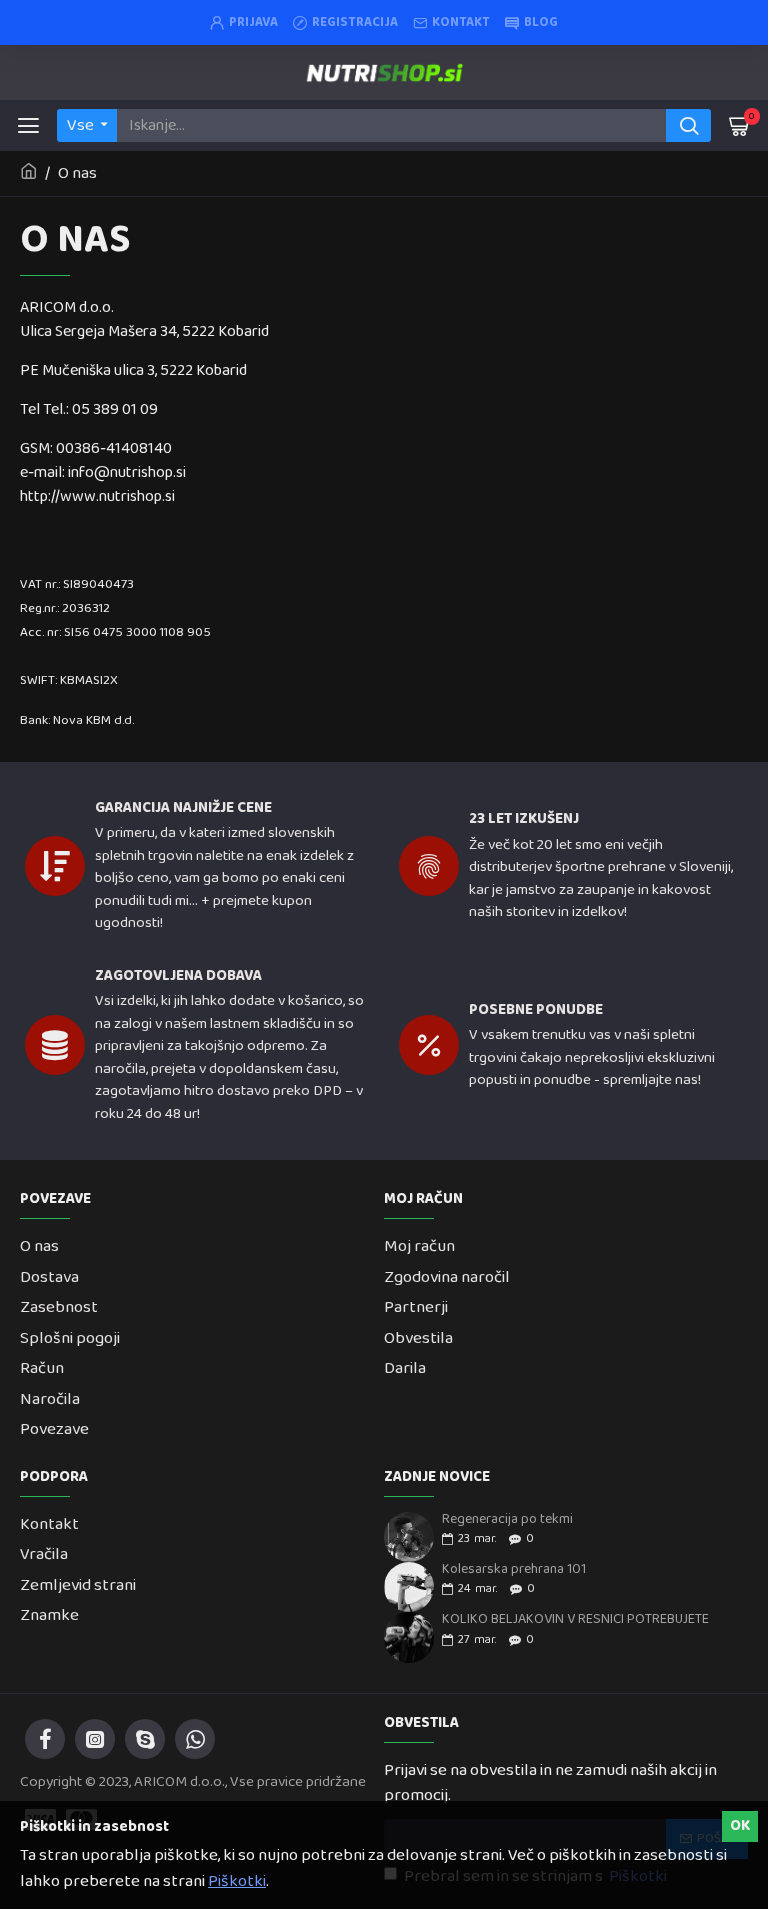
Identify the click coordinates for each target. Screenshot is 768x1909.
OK (740, 1826)
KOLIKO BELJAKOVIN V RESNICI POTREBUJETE (575, 1619)
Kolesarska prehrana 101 (514, 1569)
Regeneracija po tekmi (507, 1519)
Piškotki (237, 1882)
